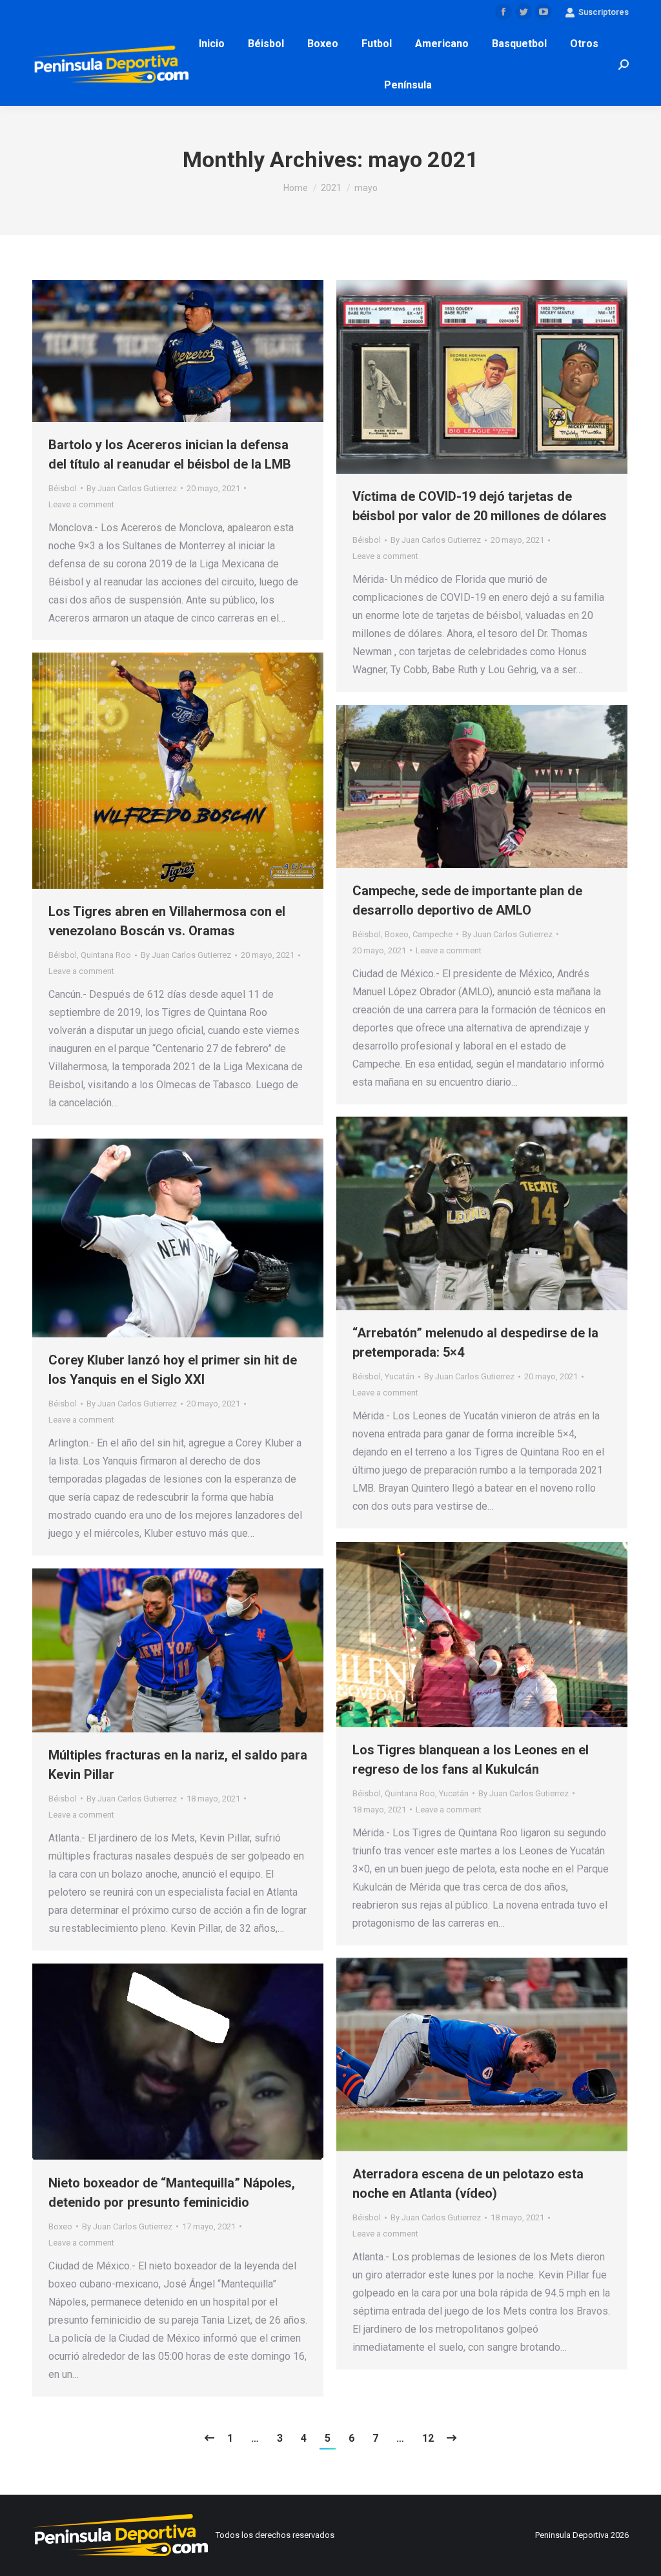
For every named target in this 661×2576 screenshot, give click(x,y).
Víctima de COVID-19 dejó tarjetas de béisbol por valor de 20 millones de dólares (480, 506)
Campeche (432, 934)
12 (428, 2438)
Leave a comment (81, 504)
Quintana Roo (106, 955)
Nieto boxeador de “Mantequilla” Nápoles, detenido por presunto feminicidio (172, 2193)
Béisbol (63, 488)
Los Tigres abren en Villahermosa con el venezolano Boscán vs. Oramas (167, 921)
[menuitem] (212, 44)
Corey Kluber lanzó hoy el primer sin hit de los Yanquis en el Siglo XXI (173, 1370)
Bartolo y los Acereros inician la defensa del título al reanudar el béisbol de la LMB (170, 454)
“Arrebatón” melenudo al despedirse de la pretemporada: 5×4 (475, 1343)
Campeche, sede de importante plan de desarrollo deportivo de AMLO (467, 900)
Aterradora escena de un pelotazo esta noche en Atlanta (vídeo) (468, 2184)
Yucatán (400, 1376)
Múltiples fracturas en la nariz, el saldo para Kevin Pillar (178, 1765)
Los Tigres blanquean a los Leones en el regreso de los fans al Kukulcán (471, 1760)
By (132, 488)
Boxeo (397, 934)
